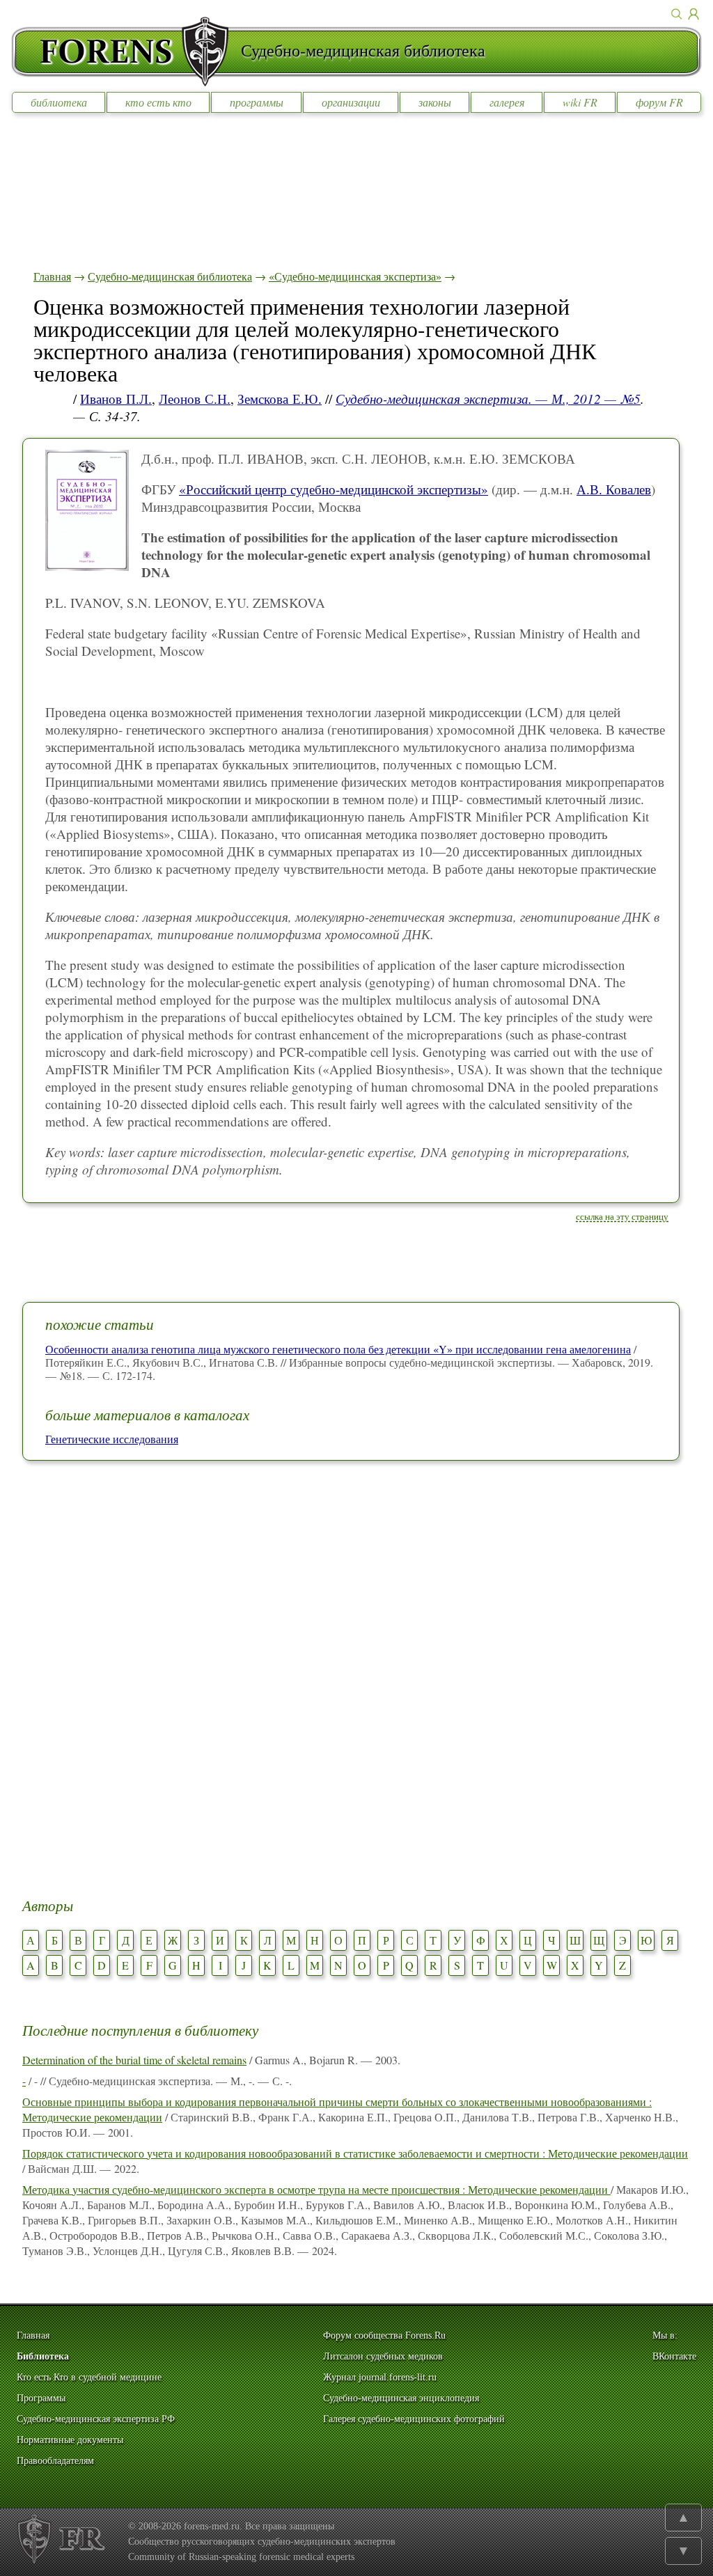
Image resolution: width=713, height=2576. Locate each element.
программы (257, 102)
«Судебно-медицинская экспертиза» (355, 276)
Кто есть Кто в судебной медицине (89, 2377)
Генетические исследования (112, 1439)
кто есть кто (158, 102)
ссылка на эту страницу (622, 1216)
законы (435, 102)
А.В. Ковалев (614, 489)
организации (351, 102)
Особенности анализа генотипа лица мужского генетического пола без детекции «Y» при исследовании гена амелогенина (338, 1349)
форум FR (659, 102)
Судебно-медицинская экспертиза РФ (96, 2419)
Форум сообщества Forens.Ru (384, 2335)
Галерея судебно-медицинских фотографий (414, 2419)
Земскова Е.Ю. (280, 399)
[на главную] (126, 52)
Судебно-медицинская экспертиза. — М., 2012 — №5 (488, 399)
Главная (52, 276)
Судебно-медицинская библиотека (170, 276)
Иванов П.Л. (116, 399)
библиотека (59, 102)
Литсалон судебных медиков (383, 2356)
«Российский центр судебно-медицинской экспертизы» (334, 489)
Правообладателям (55, 2461)
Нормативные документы (70, 2440)
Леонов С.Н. (195, 399)
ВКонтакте (674, 2356)
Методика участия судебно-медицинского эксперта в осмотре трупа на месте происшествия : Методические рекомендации (316, 2189)
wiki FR (580, 102)
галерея (507, 102)
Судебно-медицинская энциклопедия (401, 2398)
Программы (41, 2398)
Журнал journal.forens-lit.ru (380, 2377)
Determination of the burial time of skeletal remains (134, 2060)
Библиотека (43, 2356)
